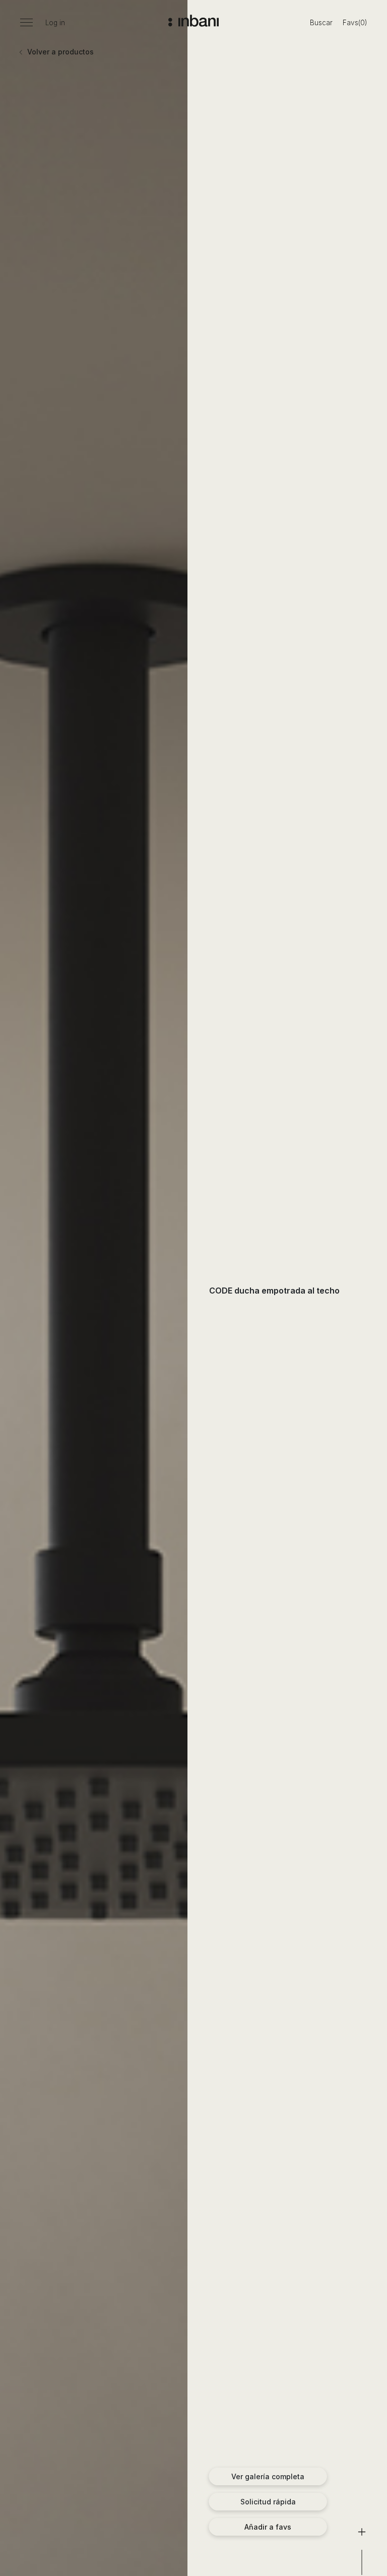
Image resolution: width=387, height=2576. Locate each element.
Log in (55, 23)
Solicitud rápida (268, 2502)
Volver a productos (59, 52)
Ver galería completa (268, 2476)
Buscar (321, 23)
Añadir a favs (268, 2527)
